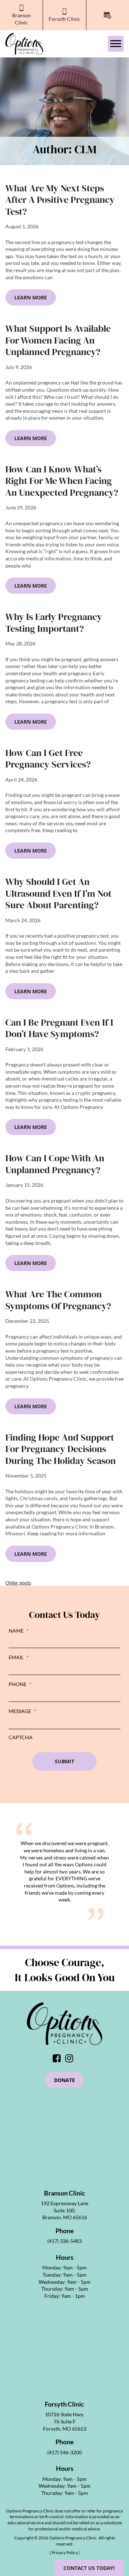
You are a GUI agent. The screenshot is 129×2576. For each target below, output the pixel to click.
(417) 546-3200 (64, 2452)
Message (22, 1711)
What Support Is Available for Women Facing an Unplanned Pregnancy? (58, 340)
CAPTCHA (21, 1737)
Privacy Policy (65, 2552)
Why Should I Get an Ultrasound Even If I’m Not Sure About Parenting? (58, 893)
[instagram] (71, 2060)
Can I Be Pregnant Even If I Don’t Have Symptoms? (59, 1028)
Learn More (31, 297)
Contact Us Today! (89, 2568)
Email (19, 1657)
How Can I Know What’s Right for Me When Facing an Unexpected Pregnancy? (62, 481)
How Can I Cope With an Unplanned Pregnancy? (55, 1164)
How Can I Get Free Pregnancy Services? (48, 759)
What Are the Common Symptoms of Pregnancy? (58, 1300)
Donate (64, 2080)
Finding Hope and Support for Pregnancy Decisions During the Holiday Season (61, 1449)
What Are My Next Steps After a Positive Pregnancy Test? (60, 200)
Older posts (18, 1583)
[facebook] (58, 2060)
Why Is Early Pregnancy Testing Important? (54, 623)
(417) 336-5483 (64, 2241)
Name (19, 1631)
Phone (20, 1684)
